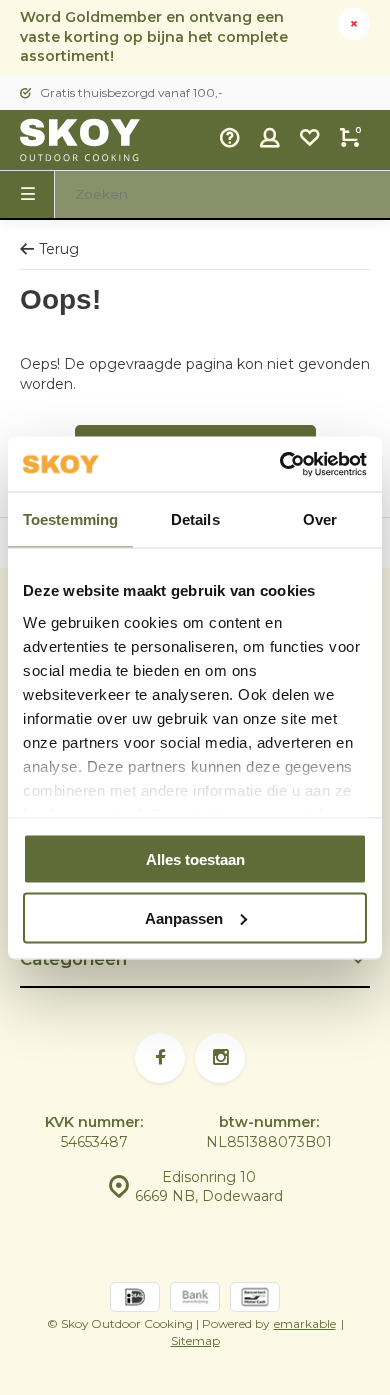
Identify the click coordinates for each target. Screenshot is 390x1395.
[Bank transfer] (195, 1299)
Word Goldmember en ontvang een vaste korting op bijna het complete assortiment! (154, 36)
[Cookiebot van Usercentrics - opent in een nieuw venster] (280, 464)
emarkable (305, 1323)
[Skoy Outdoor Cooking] (80, 140)
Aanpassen (184, 917)
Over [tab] (320, 519)
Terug (59, 249)
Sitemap (195, 1340)
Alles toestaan (195, 859)
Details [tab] (195, 519)
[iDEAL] (135, 1299)
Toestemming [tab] (70, 519)
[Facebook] (160, 1058)
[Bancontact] (255, 1299)
